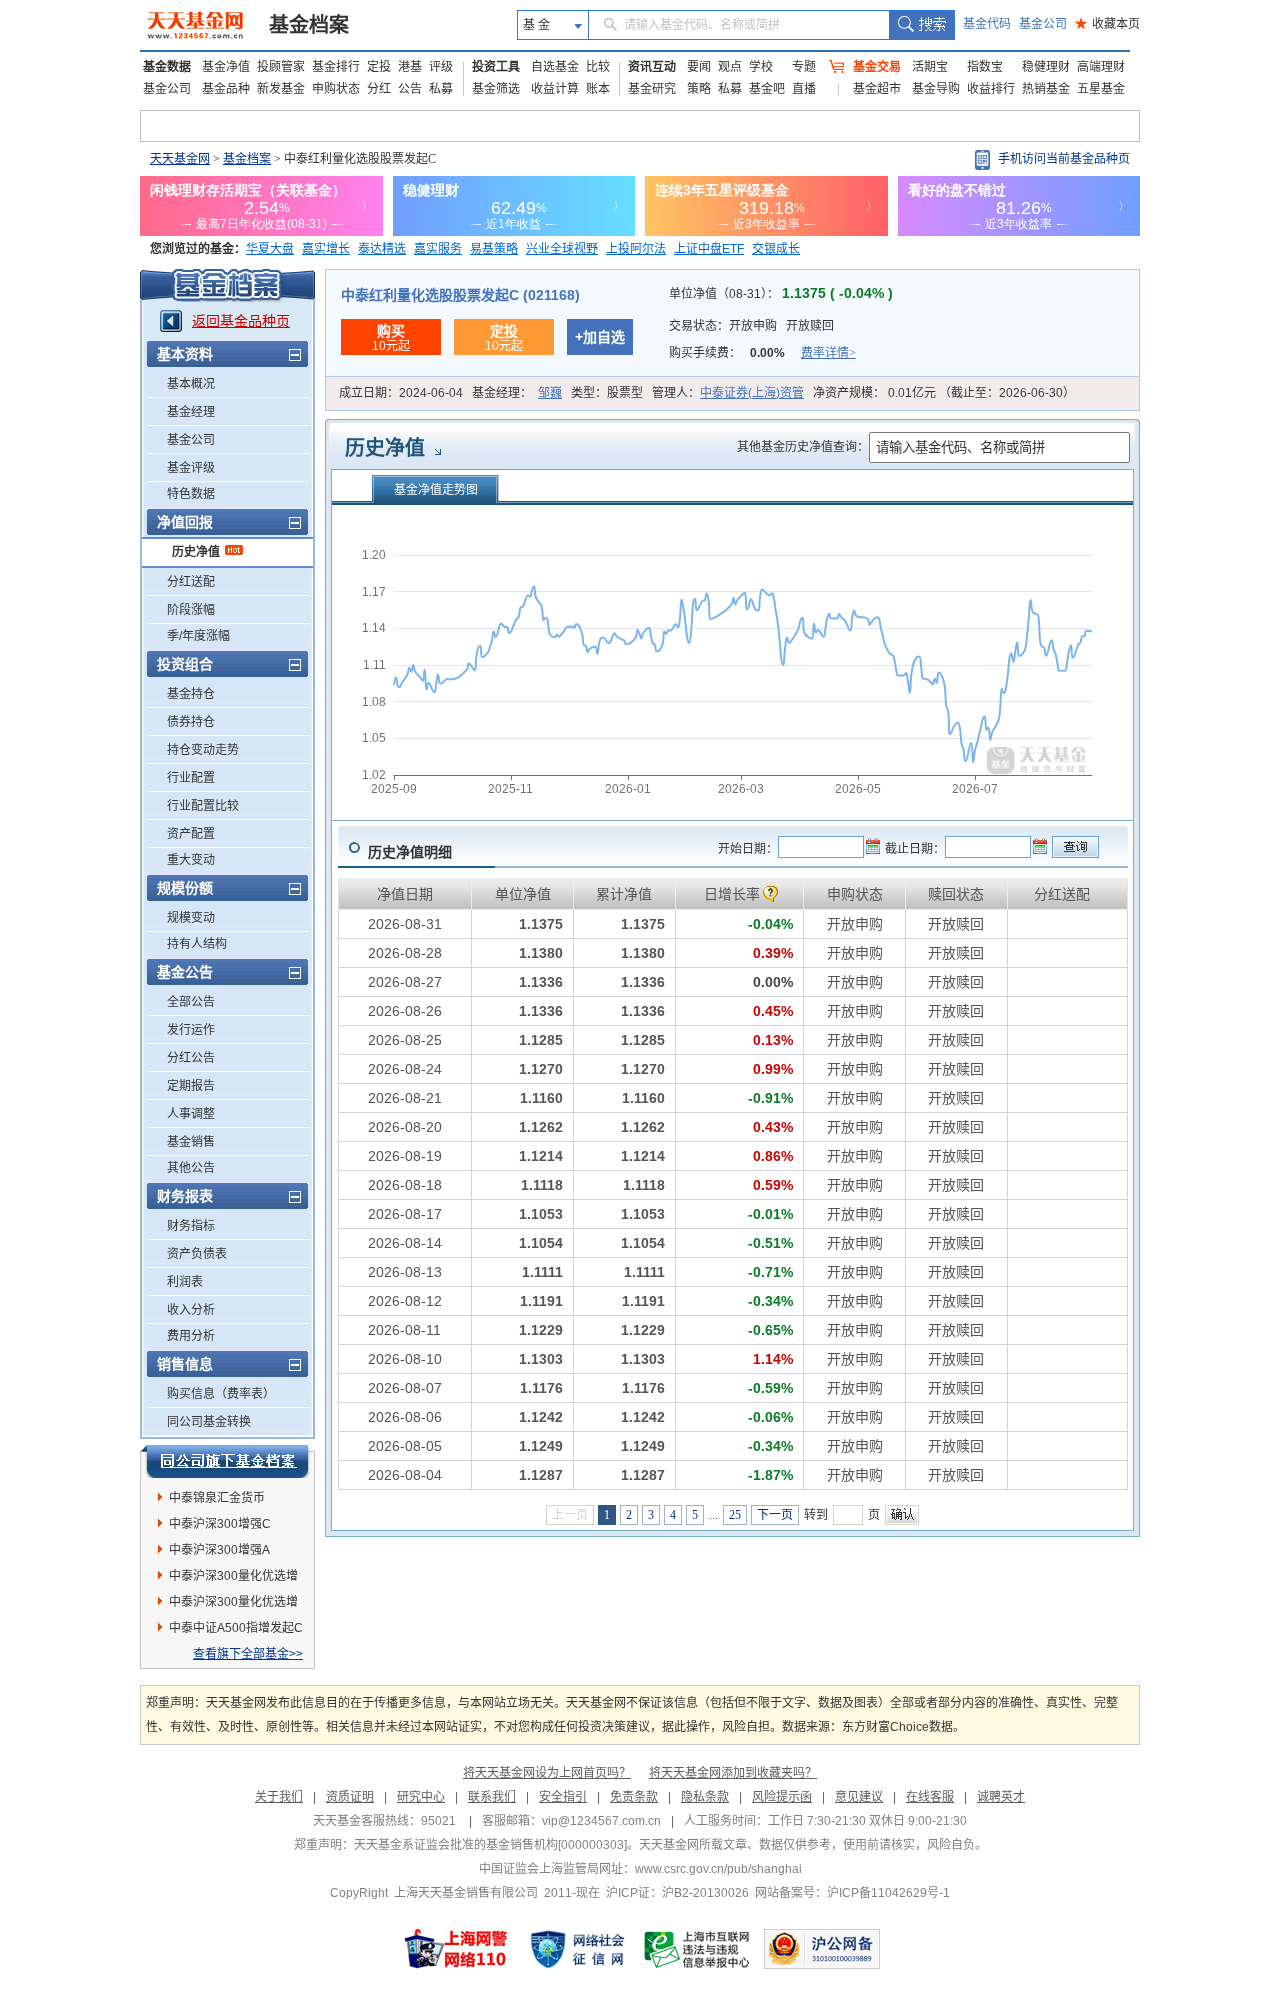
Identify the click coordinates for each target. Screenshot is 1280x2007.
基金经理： (517, 393)
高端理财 (1101, 67)
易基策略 (494, 249)
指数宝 (985, 67)
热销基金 (1046, 89)
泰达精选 (382, 249)
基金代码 (987, 24)
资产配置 (191, 834)
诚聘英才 (1001, 1797)
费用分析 (191, 1336)
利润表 (185, 1282)
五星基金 (1101, 89)
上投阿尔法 (636, 249)
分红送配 (191, 582)
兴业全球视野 (562, 249)
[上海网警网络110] (456, 1949)
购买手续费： (762, 353)
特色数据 (191, 494)
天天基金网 (180, 159)
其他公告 (191, 1168)
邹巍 (550, 393)
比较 (598, 67)
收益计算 (555, 89)
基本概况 (191, 384)
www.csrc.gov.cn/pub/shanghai (718, 1869)
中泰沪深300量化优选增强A (233, 1605)
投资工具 (496, 67)
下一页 (775, 1515)
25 (735, 1515)
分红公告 (191, 1058)
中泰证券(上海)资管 (752, 393)
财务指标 (191, 1226)
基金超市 (877, 89)
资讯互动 (652, 67)
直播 (804, 89)
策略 (699, 89)
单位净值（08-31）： (781, 294)
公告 (410, 89)
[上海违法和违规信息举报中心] (698, 1949)
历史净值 (196, 552)
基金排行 (336, 67)
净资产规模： (944, 393)
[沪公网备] (822, 1949)
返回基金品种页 (241, 321)
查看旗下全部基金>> (248, 1654)
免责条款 (634, 1797)
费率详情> (828, 353)
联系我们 (492, 1797)
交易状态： (751, 326)
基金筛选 (496, 89)
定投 (379, 67)
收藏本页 (1107, 24)
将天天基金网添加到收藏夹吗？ (733, 1773)
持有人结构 (197, 944)
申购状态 (336, 89)
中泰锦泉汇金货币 (217, 1498)
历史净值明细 (410, 852)
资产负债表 (197, 1254)
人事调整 (191, 1114)
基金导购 (936, 89)
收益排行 (991, 89)
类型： (607, 393)
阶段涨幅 (191, 610)
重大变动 (191, 860)
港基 (410, 67)
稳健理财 (1046, 67)
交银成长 (776, 249)
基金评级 (191, 468)
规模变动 (191, 918)
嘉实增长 (326, 249)
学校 (761, 67)
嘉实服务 (438, 249)
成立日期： (401, 393)
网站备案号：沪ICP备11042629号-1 (852, 1893)
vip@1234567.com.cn (601, 1821)
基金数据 (167, 67)
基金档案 (309, 25)
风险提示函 (782, 1797)
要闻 (699, 67)
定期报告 (191, 1086)
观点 (730, 67)
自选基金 (555, 67)
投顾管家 (281, 67)
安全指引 (563, 1797)
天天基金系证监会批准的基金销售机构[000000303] (490, 1845)
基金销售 (191, 1142)
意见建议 (859, 1797)
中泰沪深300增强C (220, 1524)
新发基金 (281, 89)
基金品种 (226, 89)
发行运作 (191, 1030)
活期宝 (930, 67)
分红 (379, 89)
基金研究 (652, 89)
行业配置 (191, 778)
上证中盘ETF (709, 249)
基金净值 (226, 67)
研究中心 (421, 1797)
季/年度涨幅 (198, 636)
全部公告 (191, 1002)
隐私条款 (705, 1797)
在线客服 (930, 1797)
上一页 (570, 1515)
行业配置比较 (203, 806)
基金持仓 (191, 694)
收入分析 (191, 1310)
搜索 (921, 25)
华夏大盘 (270, 249)
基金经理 (191, 412)
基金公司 (1043, 24)
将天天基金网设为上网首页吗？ (547, 1773)
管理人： (728, 393)
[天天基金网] (197, 25)
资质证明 (350, 1797)
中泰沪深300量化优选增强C (233, 1579)
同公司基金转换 (209, 1422)
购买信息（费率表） (221, 1394)
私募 (441, 89)
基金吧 (767, 89)
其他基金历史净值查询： (803, 447)
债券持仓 (191, 722)
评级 (441, 67)
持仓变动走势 (203, 750)
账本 (598, 89)
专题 (804, 67)
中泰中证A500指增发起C (236, 1628)
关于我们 (279, 1797)
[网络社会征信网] (577, 1949)
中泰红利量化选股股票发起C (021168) (460, 295)
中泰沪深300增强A (219, 1550)
